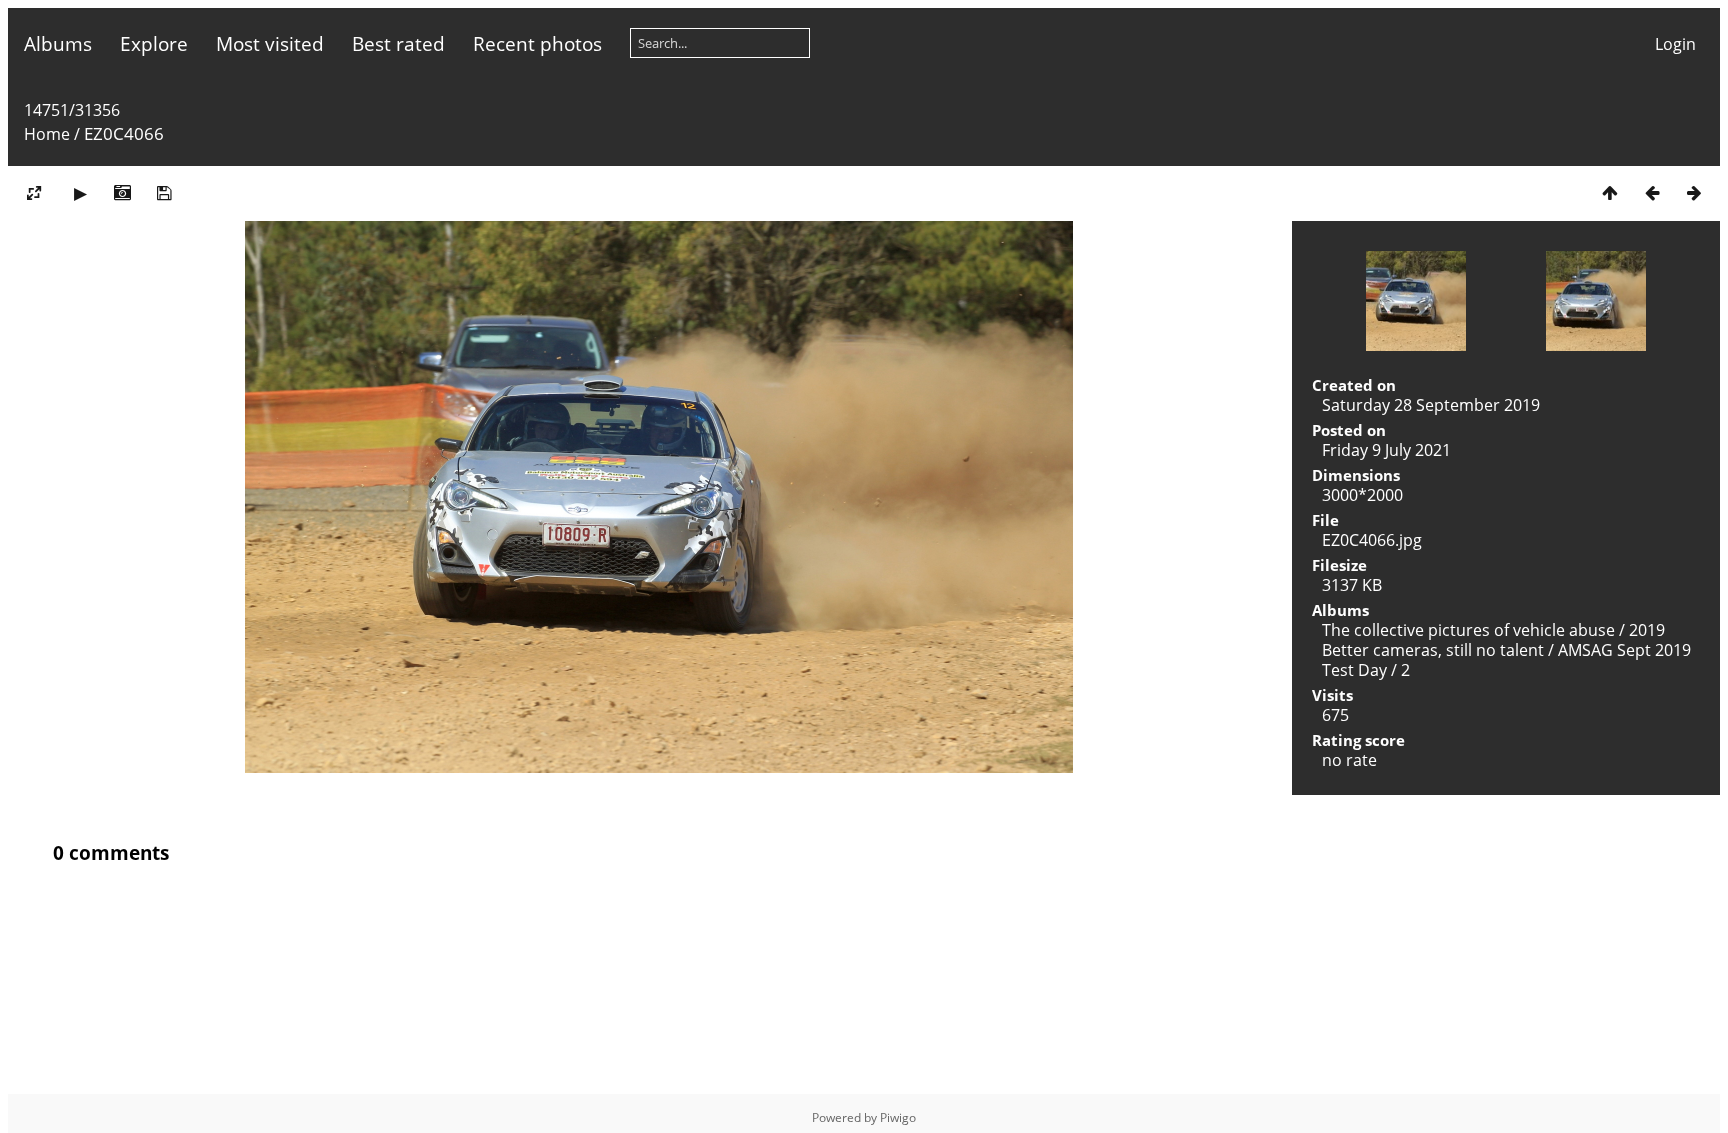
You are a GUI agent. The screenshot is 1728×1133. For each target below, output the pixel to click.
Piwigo (898, 1117)
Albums (58, 43)
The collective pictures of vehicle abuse (1470, 630)
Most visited (270, 43)
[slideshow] (80, 192)
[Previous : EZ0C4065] (1652, 192)
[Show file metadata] (122, 192)
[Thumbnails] (1610, 192)
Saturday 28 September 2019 (1431, 405)
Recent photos (537, 43)
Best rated (398, 43)
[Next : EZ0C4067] (1694, 192)
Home (47, 134)
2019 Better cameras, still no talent (1493, 640)
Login (1675, 44)
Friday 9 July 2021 (1386, 450)
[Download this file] (164, 192)
